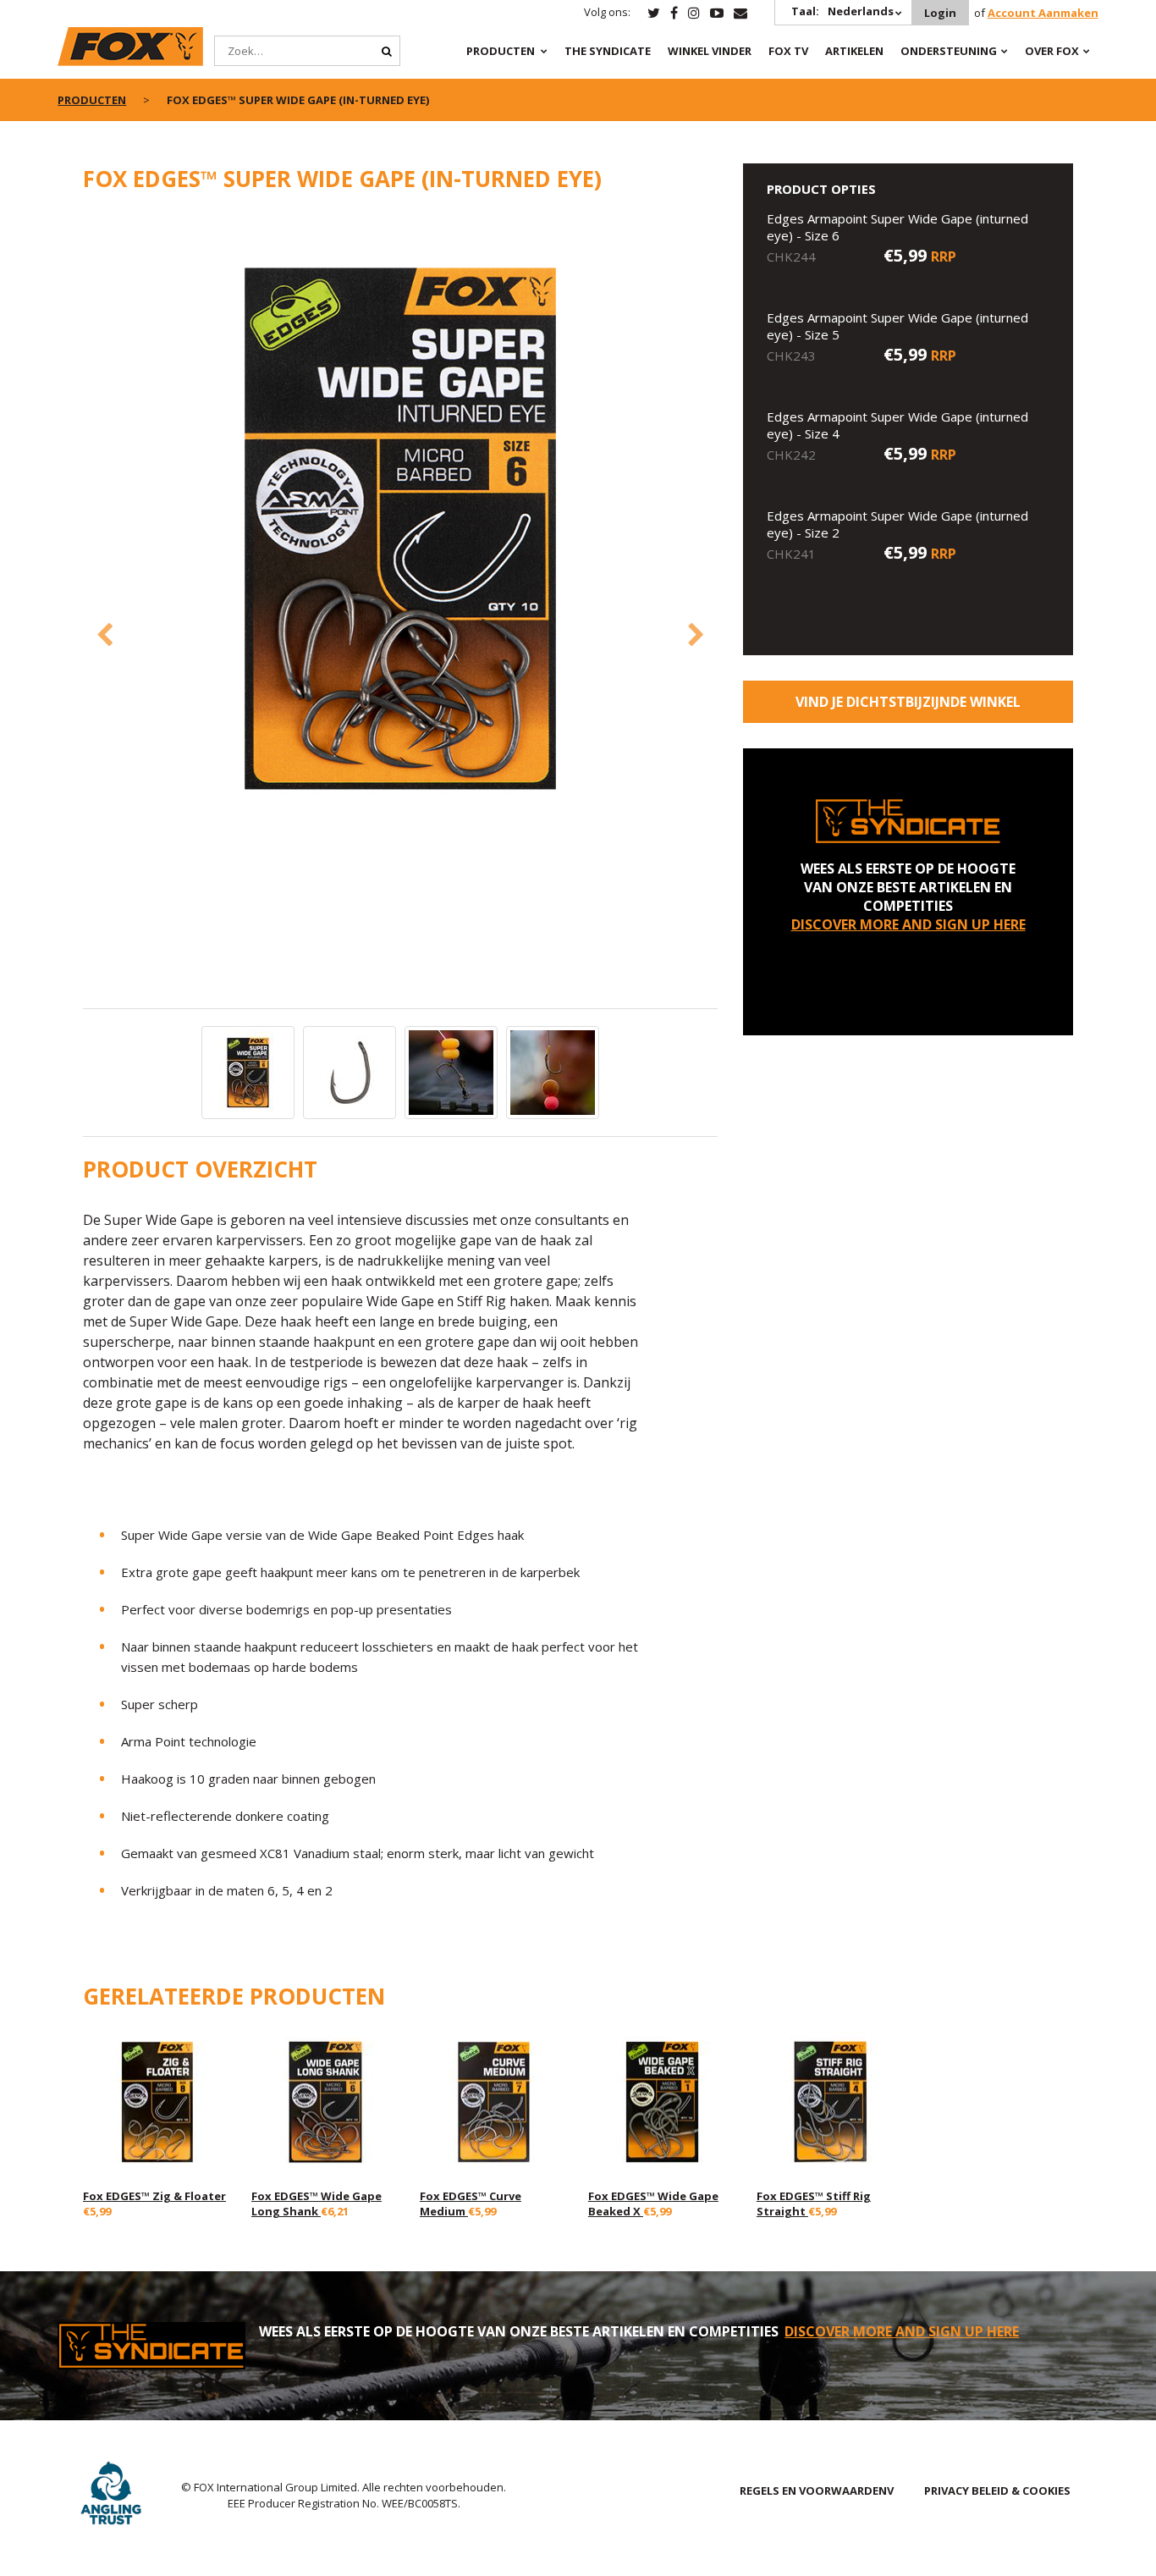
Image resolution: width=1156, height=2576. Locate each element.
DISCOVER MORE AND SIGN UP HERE (908, 924)
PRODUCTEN (501, 51)
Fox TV (788, 51)
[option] (400, 530)
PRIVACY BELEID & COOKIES (997, 2491)
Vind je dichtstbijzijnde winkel (908, 702)
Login (940, 13)
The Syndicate (608, 51)
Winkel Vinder (710, 51)
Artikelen (854, 51)
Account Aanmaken (1043, 13)
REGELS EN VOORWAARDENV (817, 2491)
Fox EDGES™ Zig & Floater (154, 2196)
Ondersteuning (949, 51)
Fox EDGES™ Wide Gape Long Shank (317, 2204)
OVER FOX (1052, 51)
